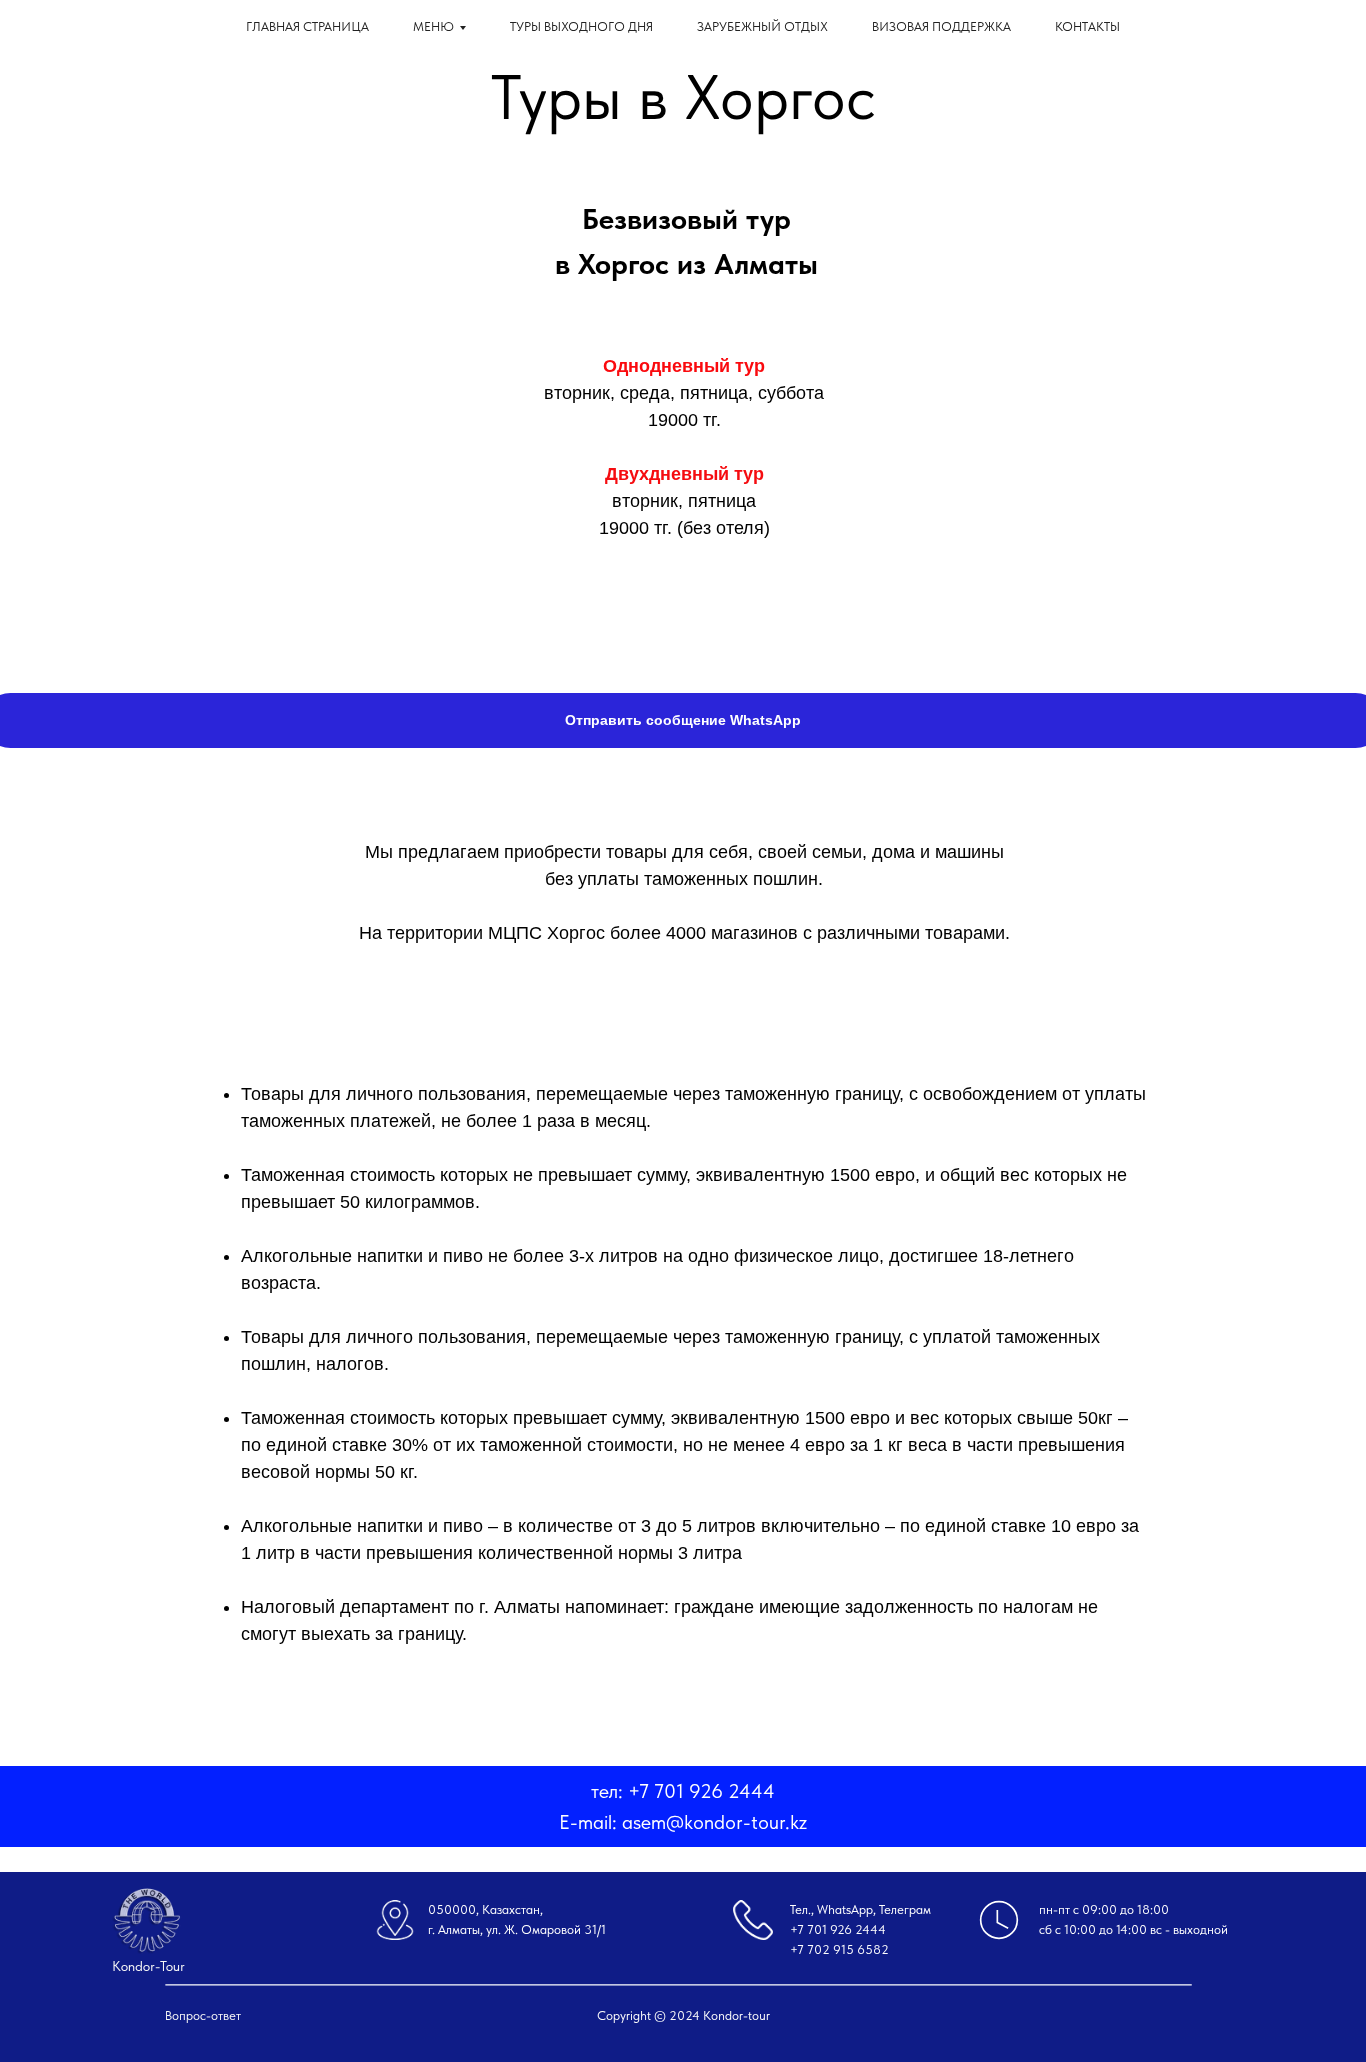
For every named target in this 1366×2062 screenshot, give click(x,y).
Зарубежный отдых (762, 26)
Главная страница (307, 26)
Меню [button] (433, 26)
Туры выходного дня (581, 26)
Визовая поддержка (941, 26)
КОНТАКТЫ (1087, 26)
